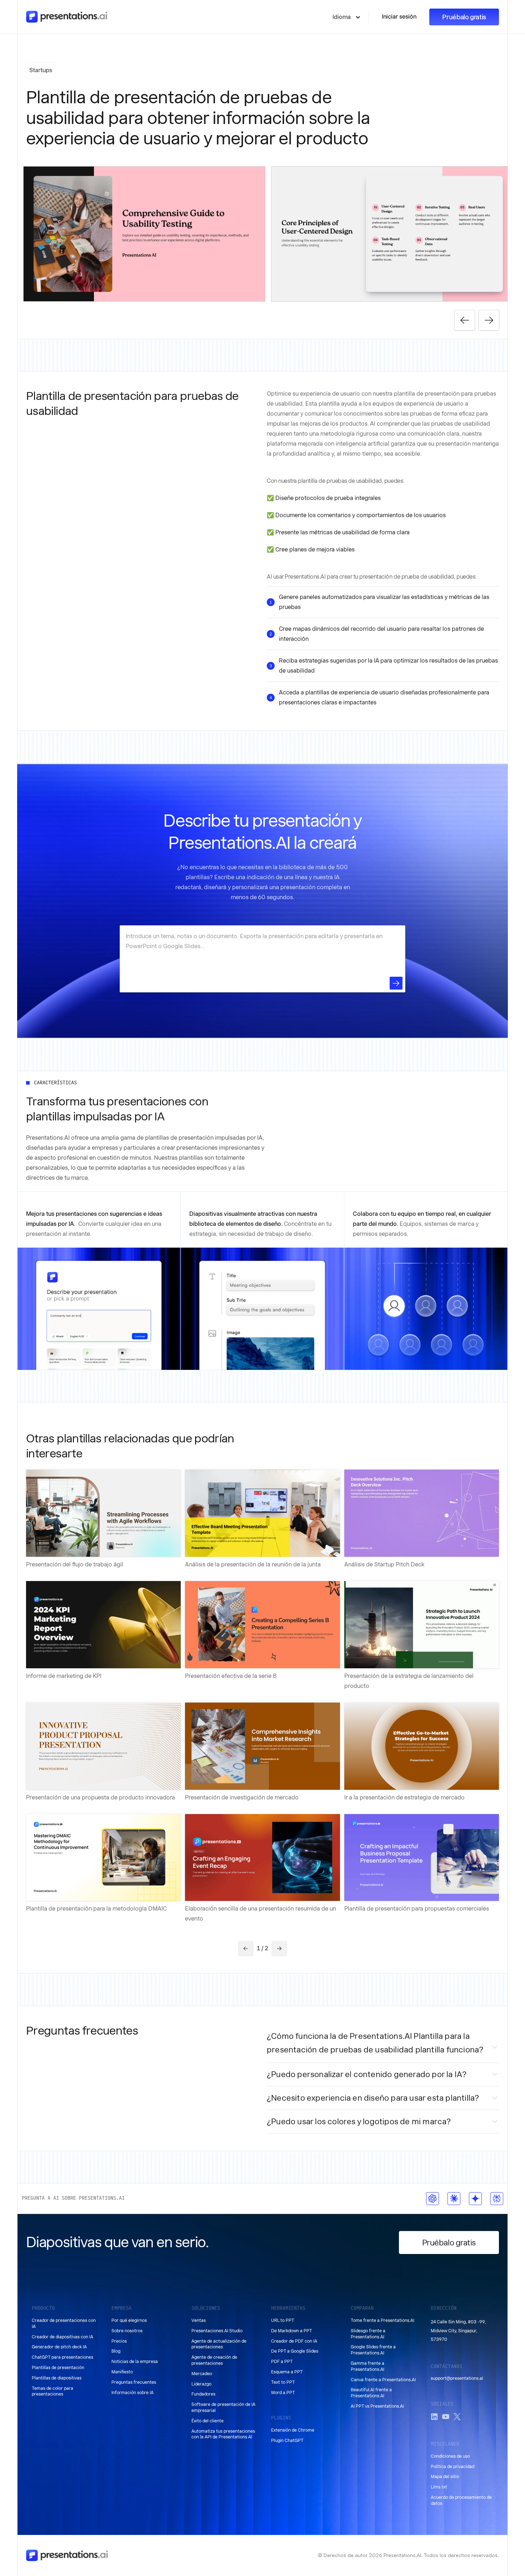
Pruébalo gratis (464, 17)
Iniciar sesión (399, 17)
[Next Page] (279, 1948)
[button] (347, 17)
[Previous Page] (246, 1948)
